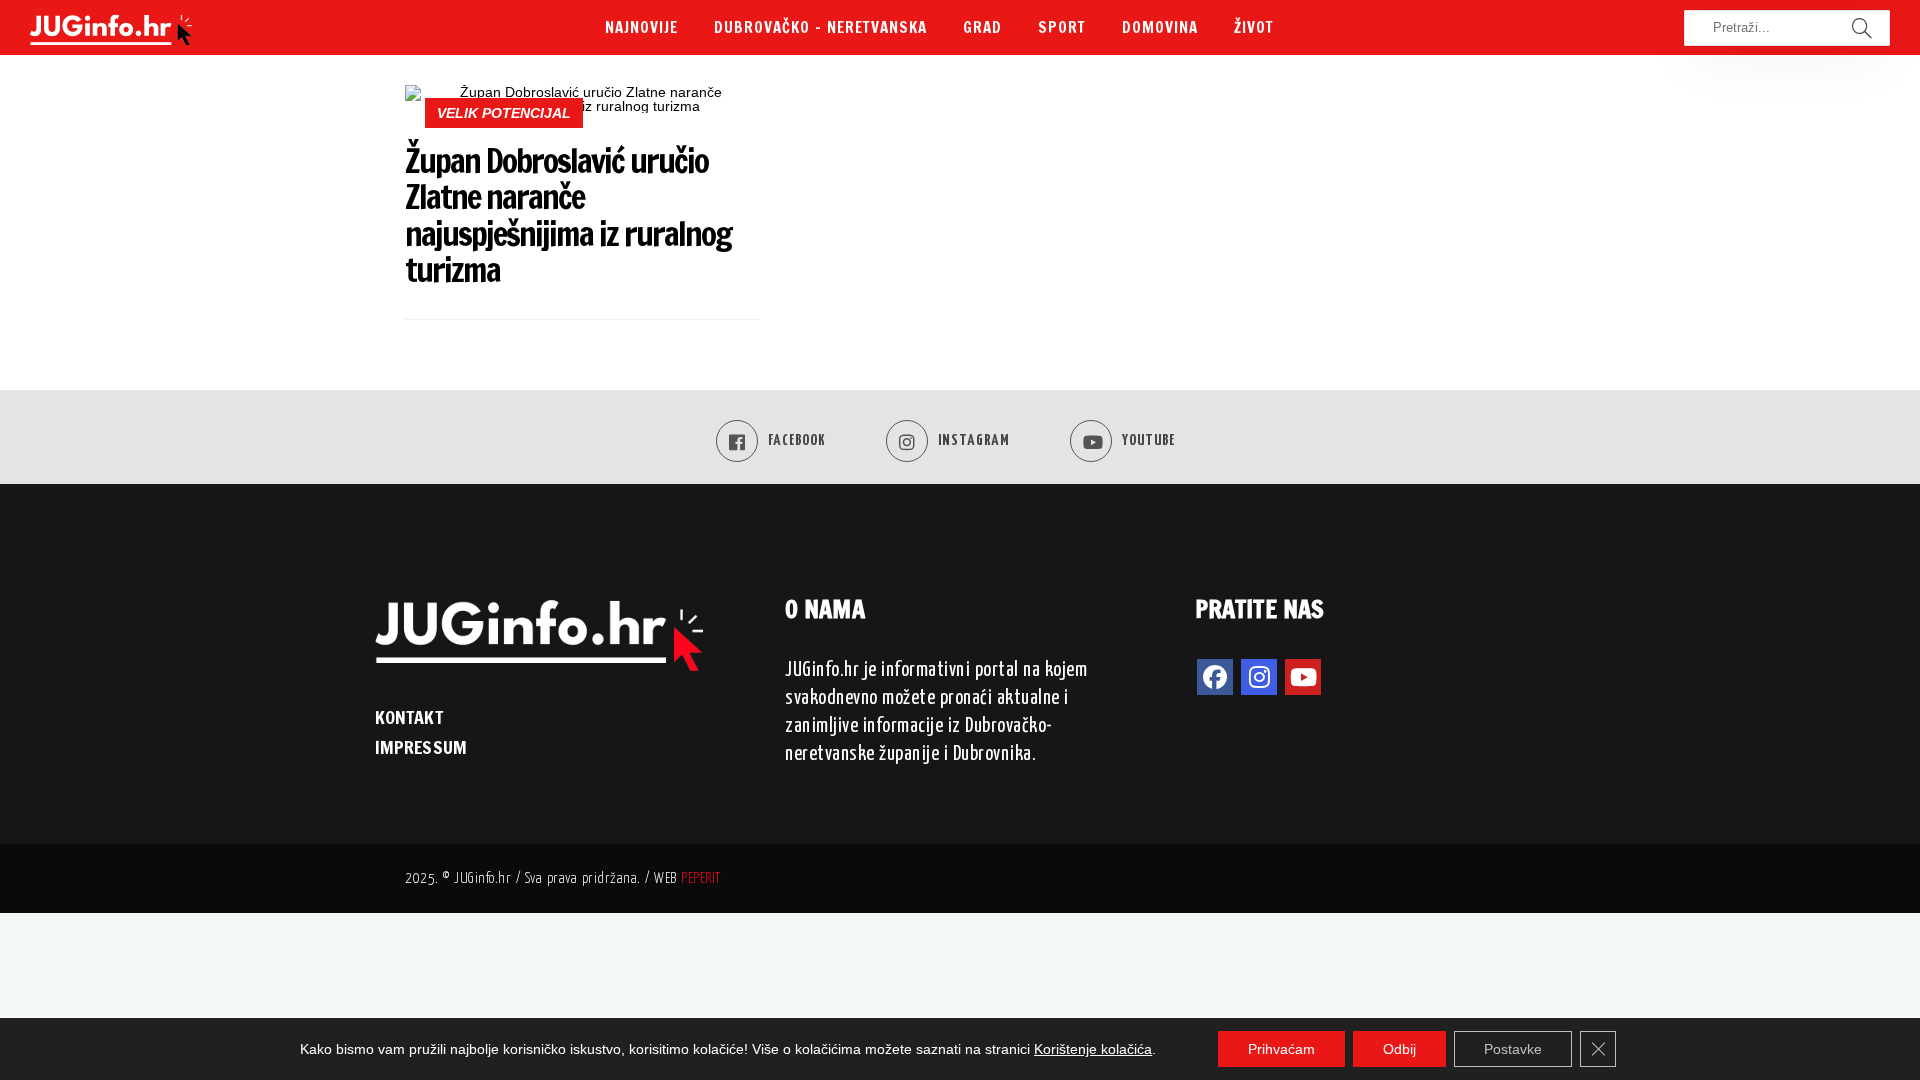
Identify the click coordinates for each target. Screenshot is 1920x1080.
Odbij (1399, 1049)
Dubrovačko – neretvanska (820, 27)
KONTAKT (409, 717)
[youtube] (1303, 677)
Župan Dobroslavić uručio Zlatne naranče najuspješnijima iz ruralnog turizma (568, 215)
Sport (1062, 27)
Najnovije (641, 27)
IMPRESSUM (421, 747)
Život (1254, 27)
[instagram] (1259, 677)
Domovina (1160, 27)
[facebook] (1215, 677)
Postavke (1513, 1049)
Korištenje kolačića (1093, 1049)
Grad (982, 27)
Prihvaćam (1281, 1049)
